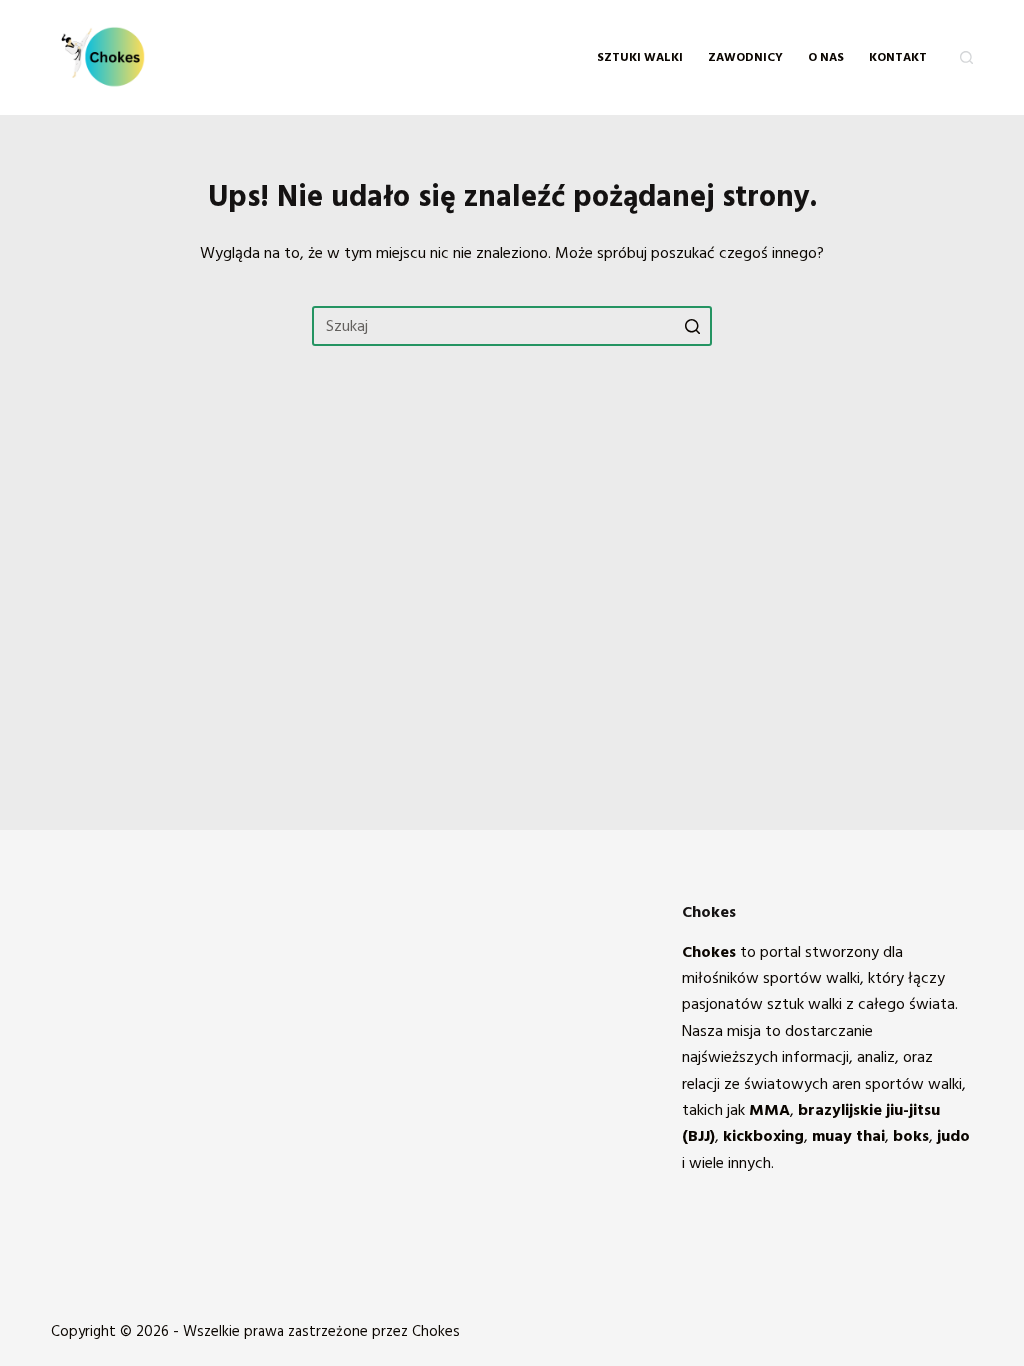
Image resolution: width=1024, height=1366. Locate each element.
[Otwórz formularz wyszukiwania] (966, 57)
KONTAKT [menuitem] (898, 57)
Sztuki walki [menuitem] (640, 57)
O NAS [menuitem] (826, 57)
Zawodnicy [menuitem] (745, 57)
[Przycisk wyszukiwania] (692, 326)
